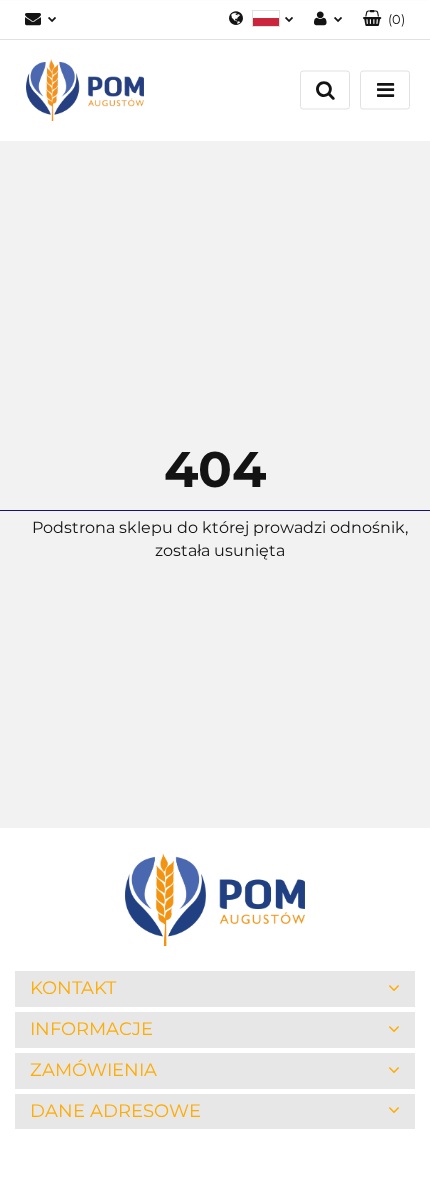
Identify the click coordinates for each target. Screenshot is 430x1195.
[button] (384, 19)
